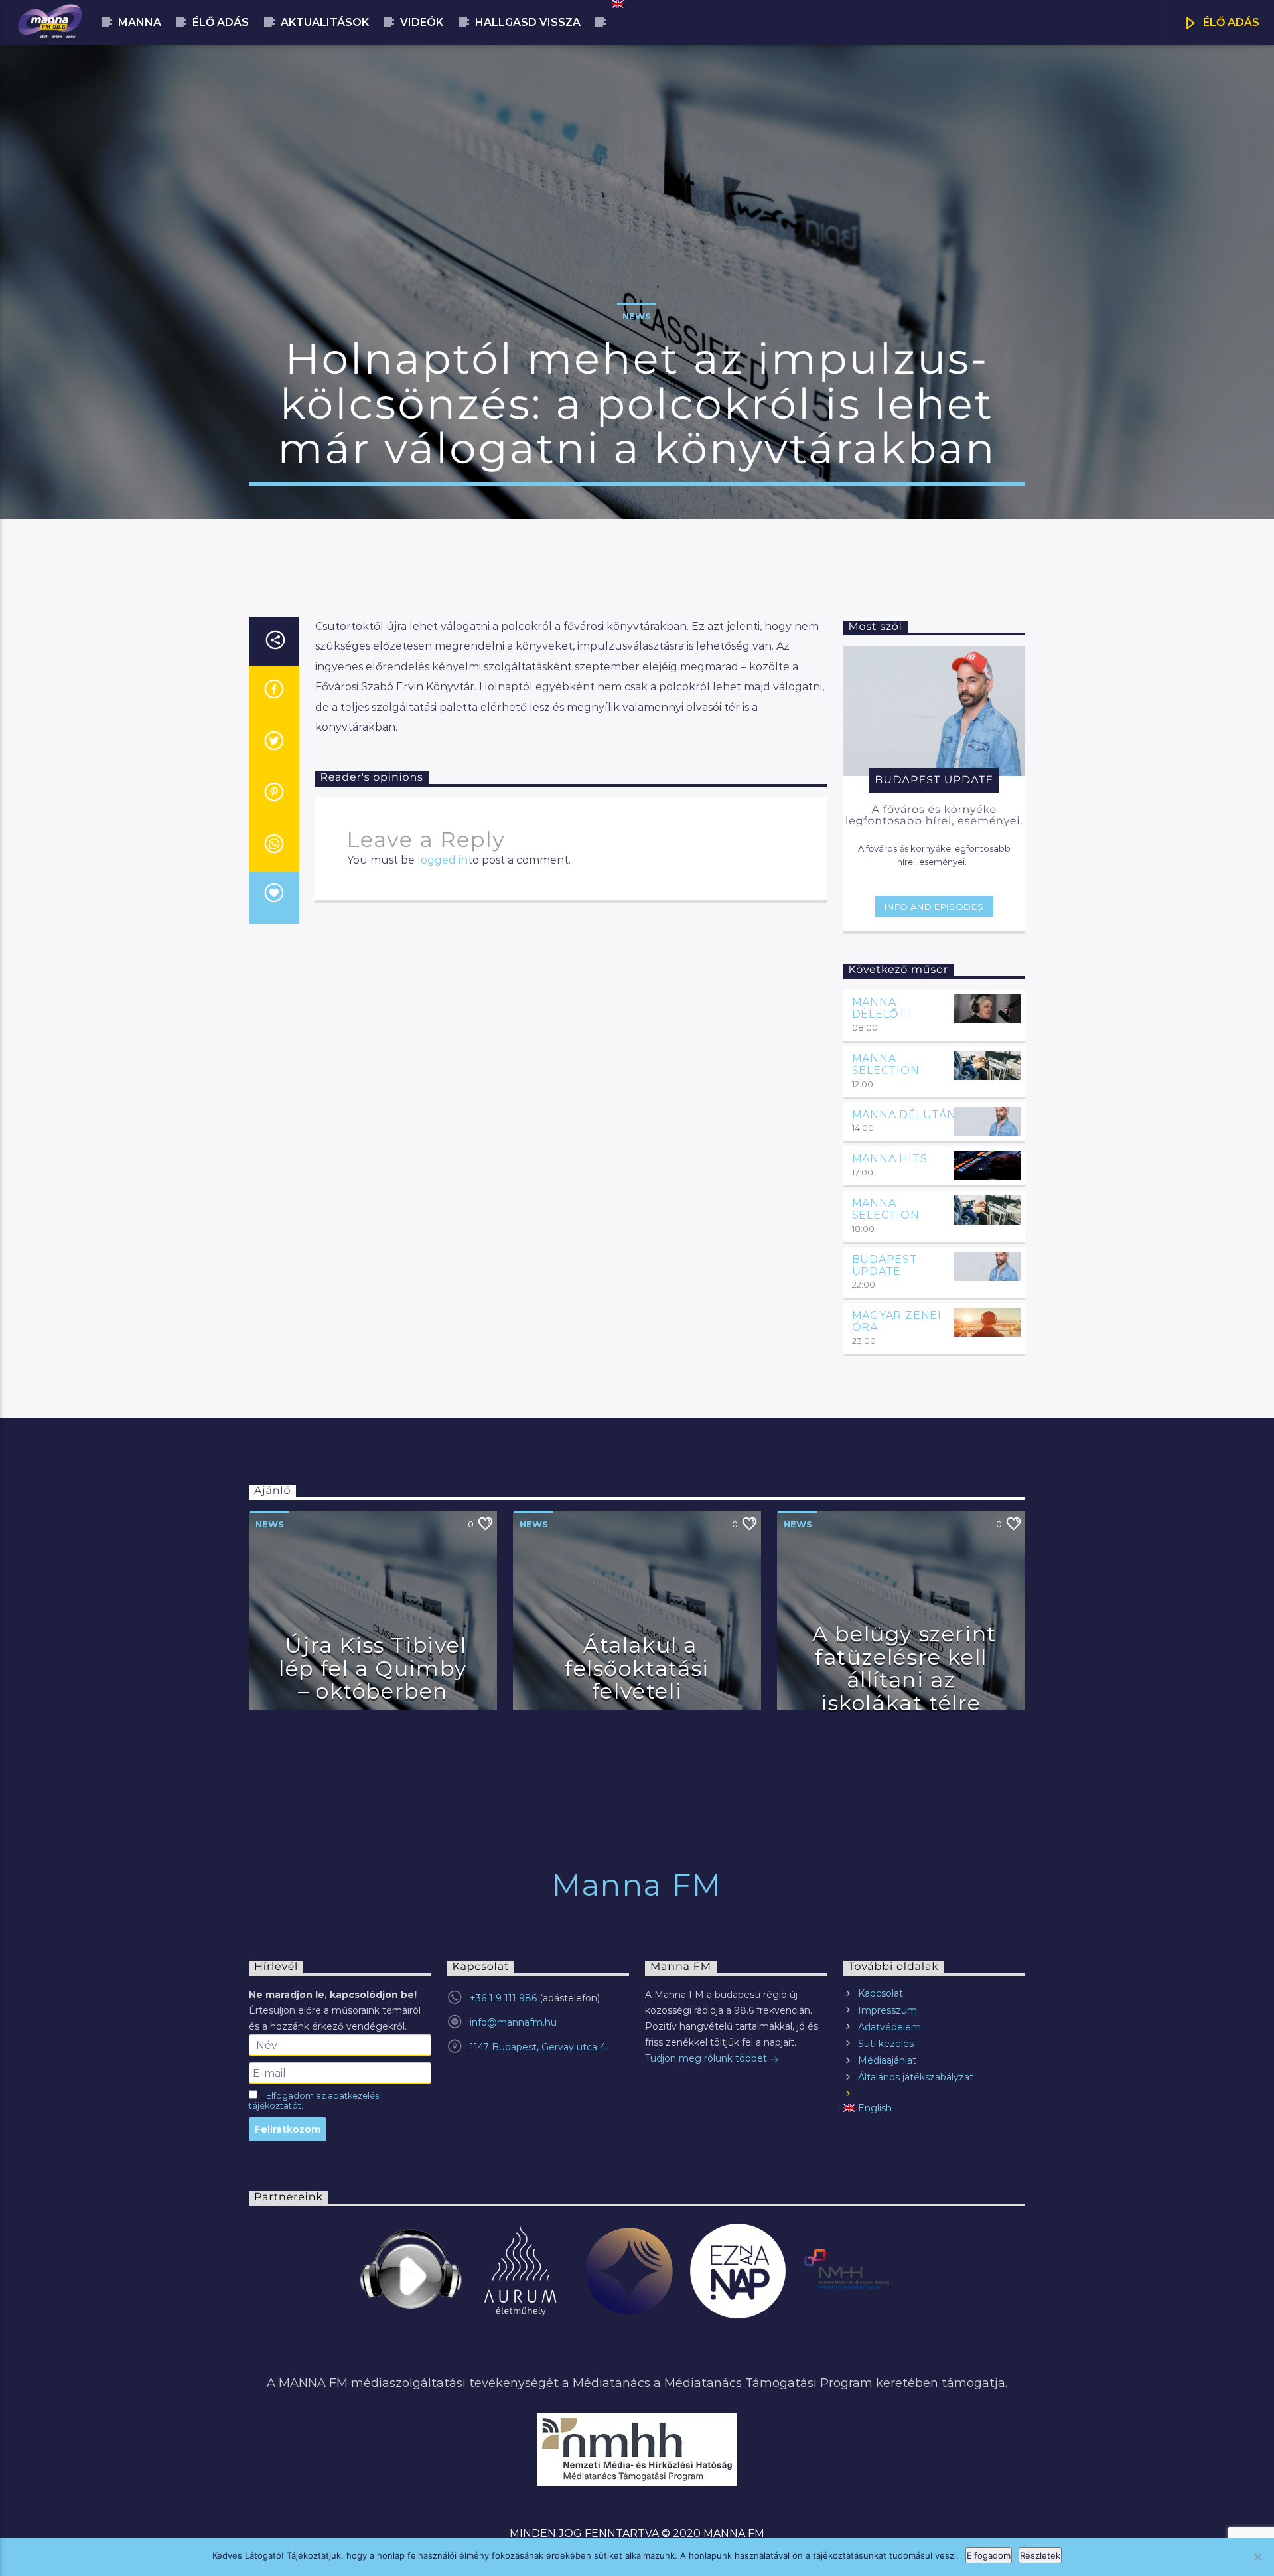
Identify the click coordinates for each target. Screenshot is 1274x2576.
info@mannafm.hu (513, 2022)
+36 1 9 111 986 (503, 1998)
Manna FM (637, 1885)
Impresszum (887, 2010)
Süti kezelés (886, 2044)
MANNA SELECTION (886, 1064)
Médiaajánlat (887, 2060)
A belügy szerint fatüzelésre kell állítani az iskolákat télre (904, 1668)
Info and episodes (934, 907)
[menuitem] (617, 4)
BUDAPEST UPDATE (885, 1265)
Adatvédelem (889, 2027)
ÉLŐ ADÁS (1230, 22)
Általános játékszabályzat (916, 2077)
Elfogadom (989, 2555)
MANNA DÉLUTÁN (904, 1115)
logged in (443, 860)
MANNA (140, 22)
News (637, 316)
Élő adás (221, 22)
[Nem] (1257, 2557)
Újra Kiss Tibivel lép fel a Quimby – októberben (373, 1668)
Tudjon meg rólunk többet (707, 2058)
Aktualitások (325, 22)
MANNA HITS (890, 1159)
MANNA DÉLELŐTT (883, 1008)
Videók (422, 22)
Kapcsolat (881, 1993)
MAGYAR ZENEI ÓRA (897, 1321)
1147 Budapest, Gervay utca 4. (539, 2047)
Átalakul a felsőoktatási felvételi (637, 1668)
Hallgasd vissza (528, 22)
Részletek (1040, 2555)
